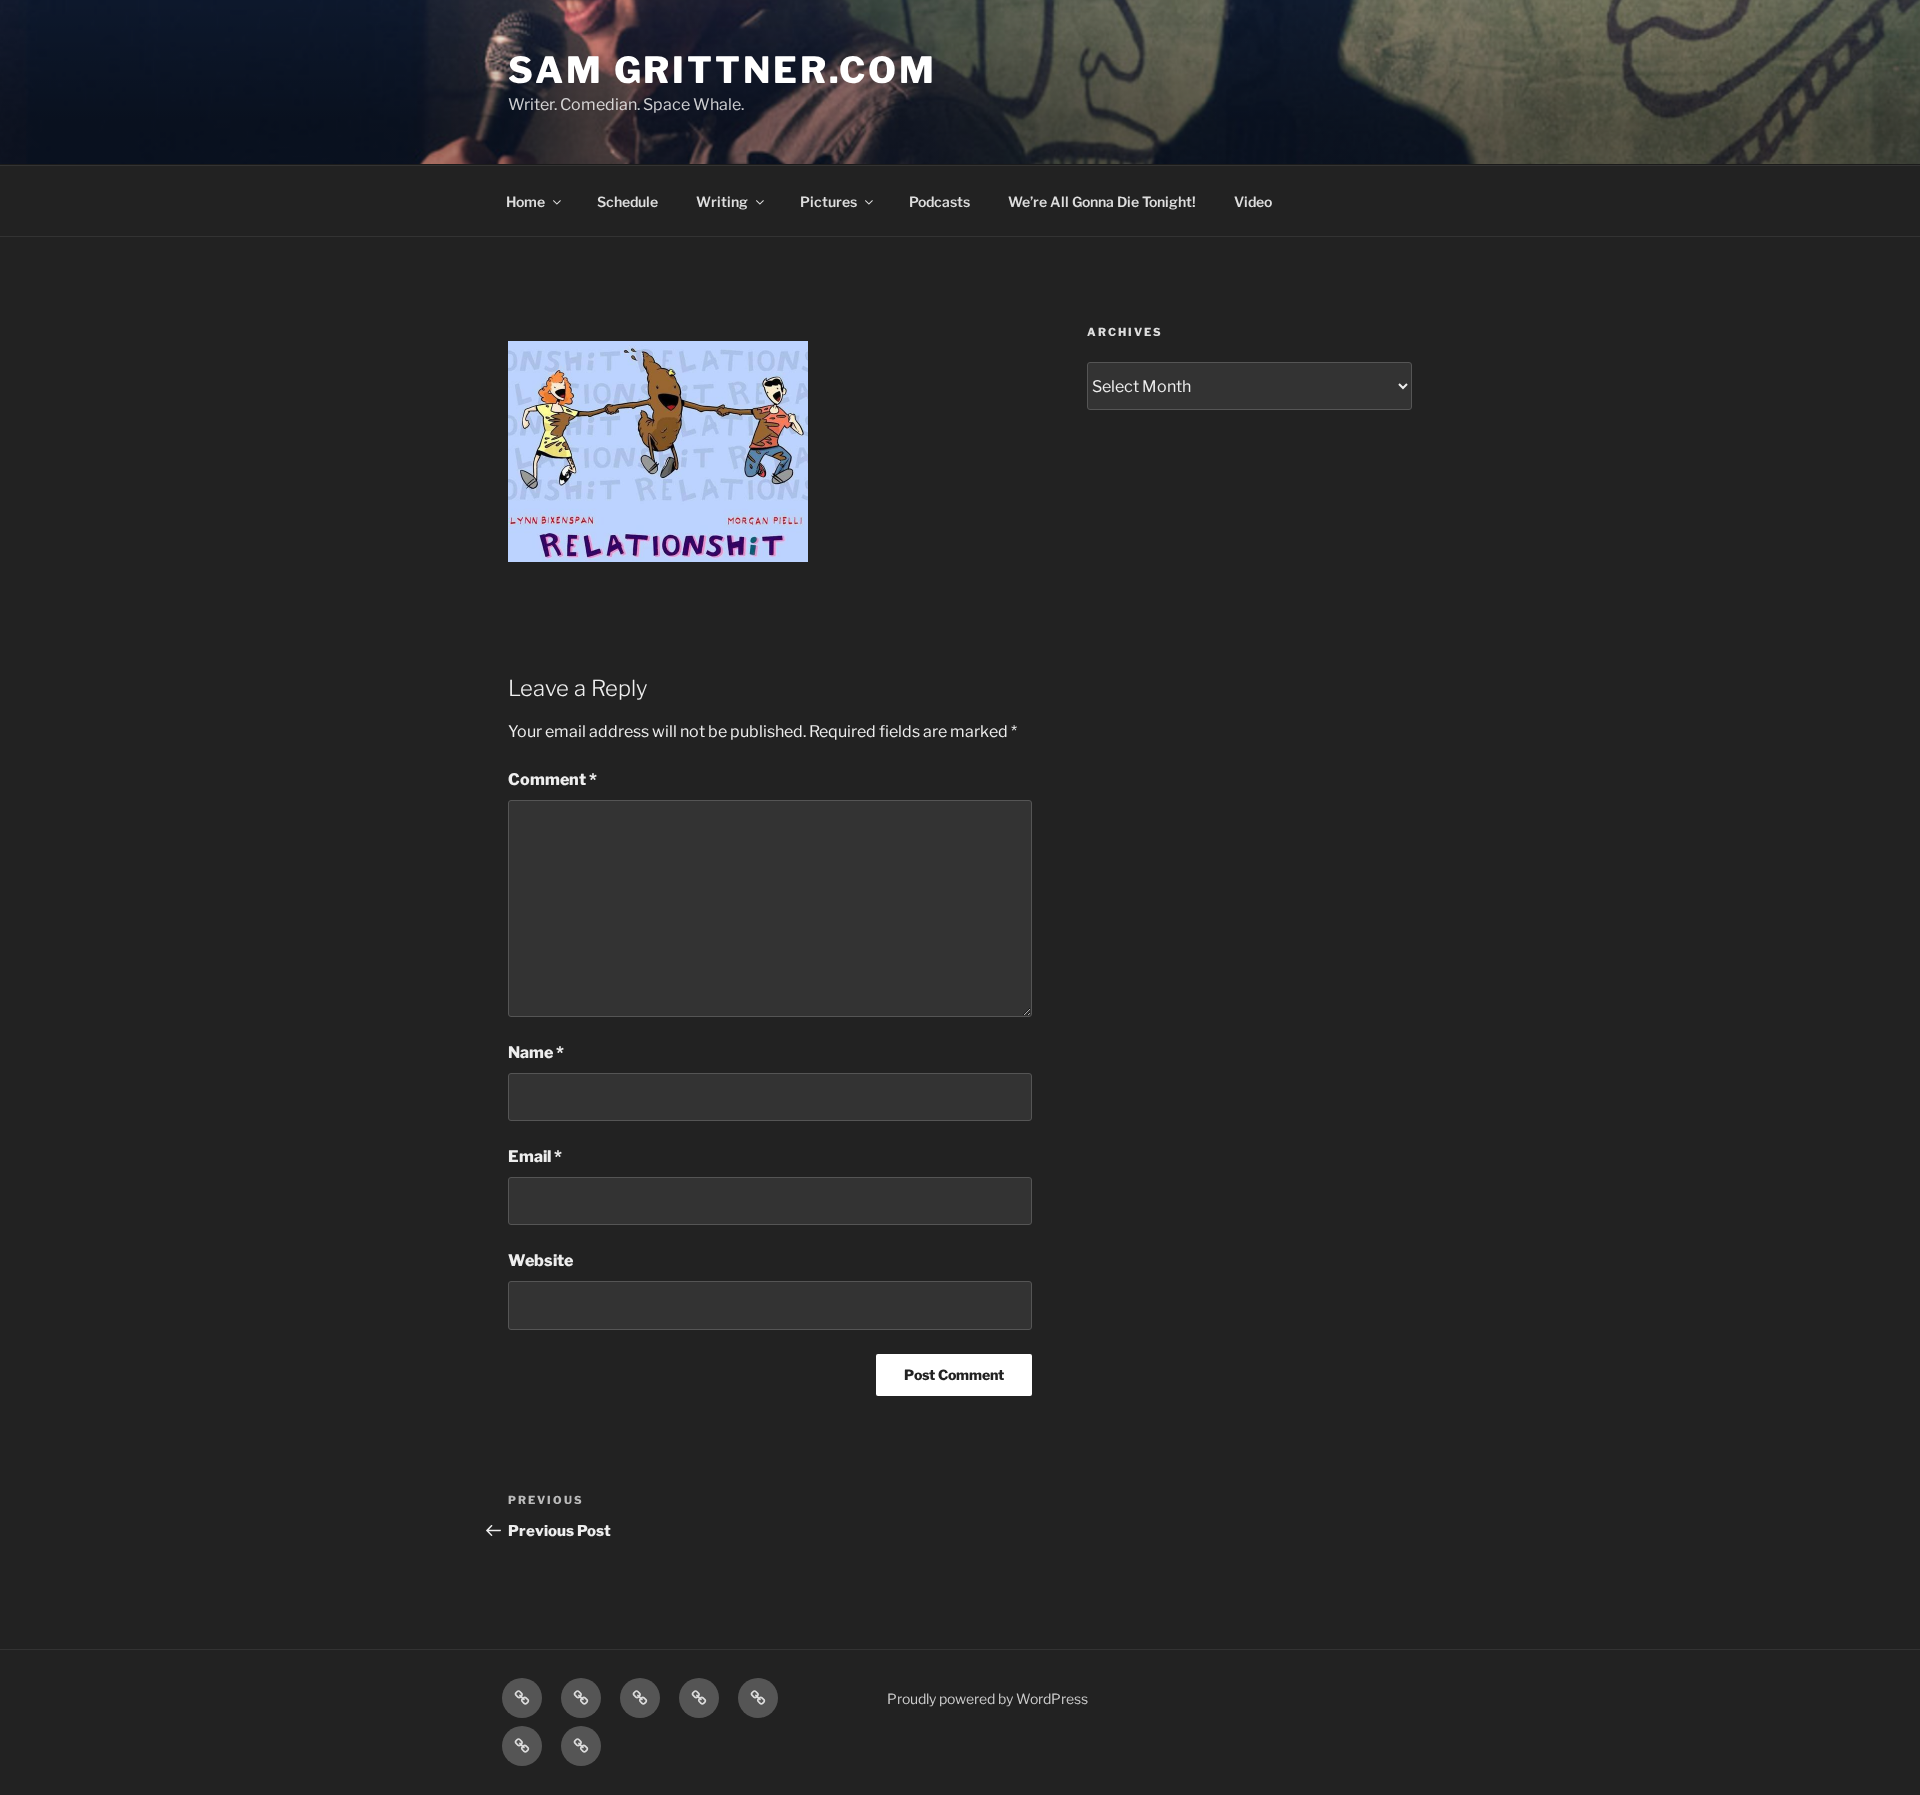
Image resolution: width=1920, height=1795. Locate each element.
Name (536, 1052)
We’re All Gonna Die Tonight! (1102, 201)
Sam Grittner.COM (722, 70)
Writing (722, 201)
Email (535, 1156)
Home (525, 201)
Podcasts (939, 201)
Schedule (627, 201)
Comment (552, 779)
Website (540, 1260)
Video (1253, 201)
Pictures (828, 201)
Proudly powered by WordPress (987, 1698)
